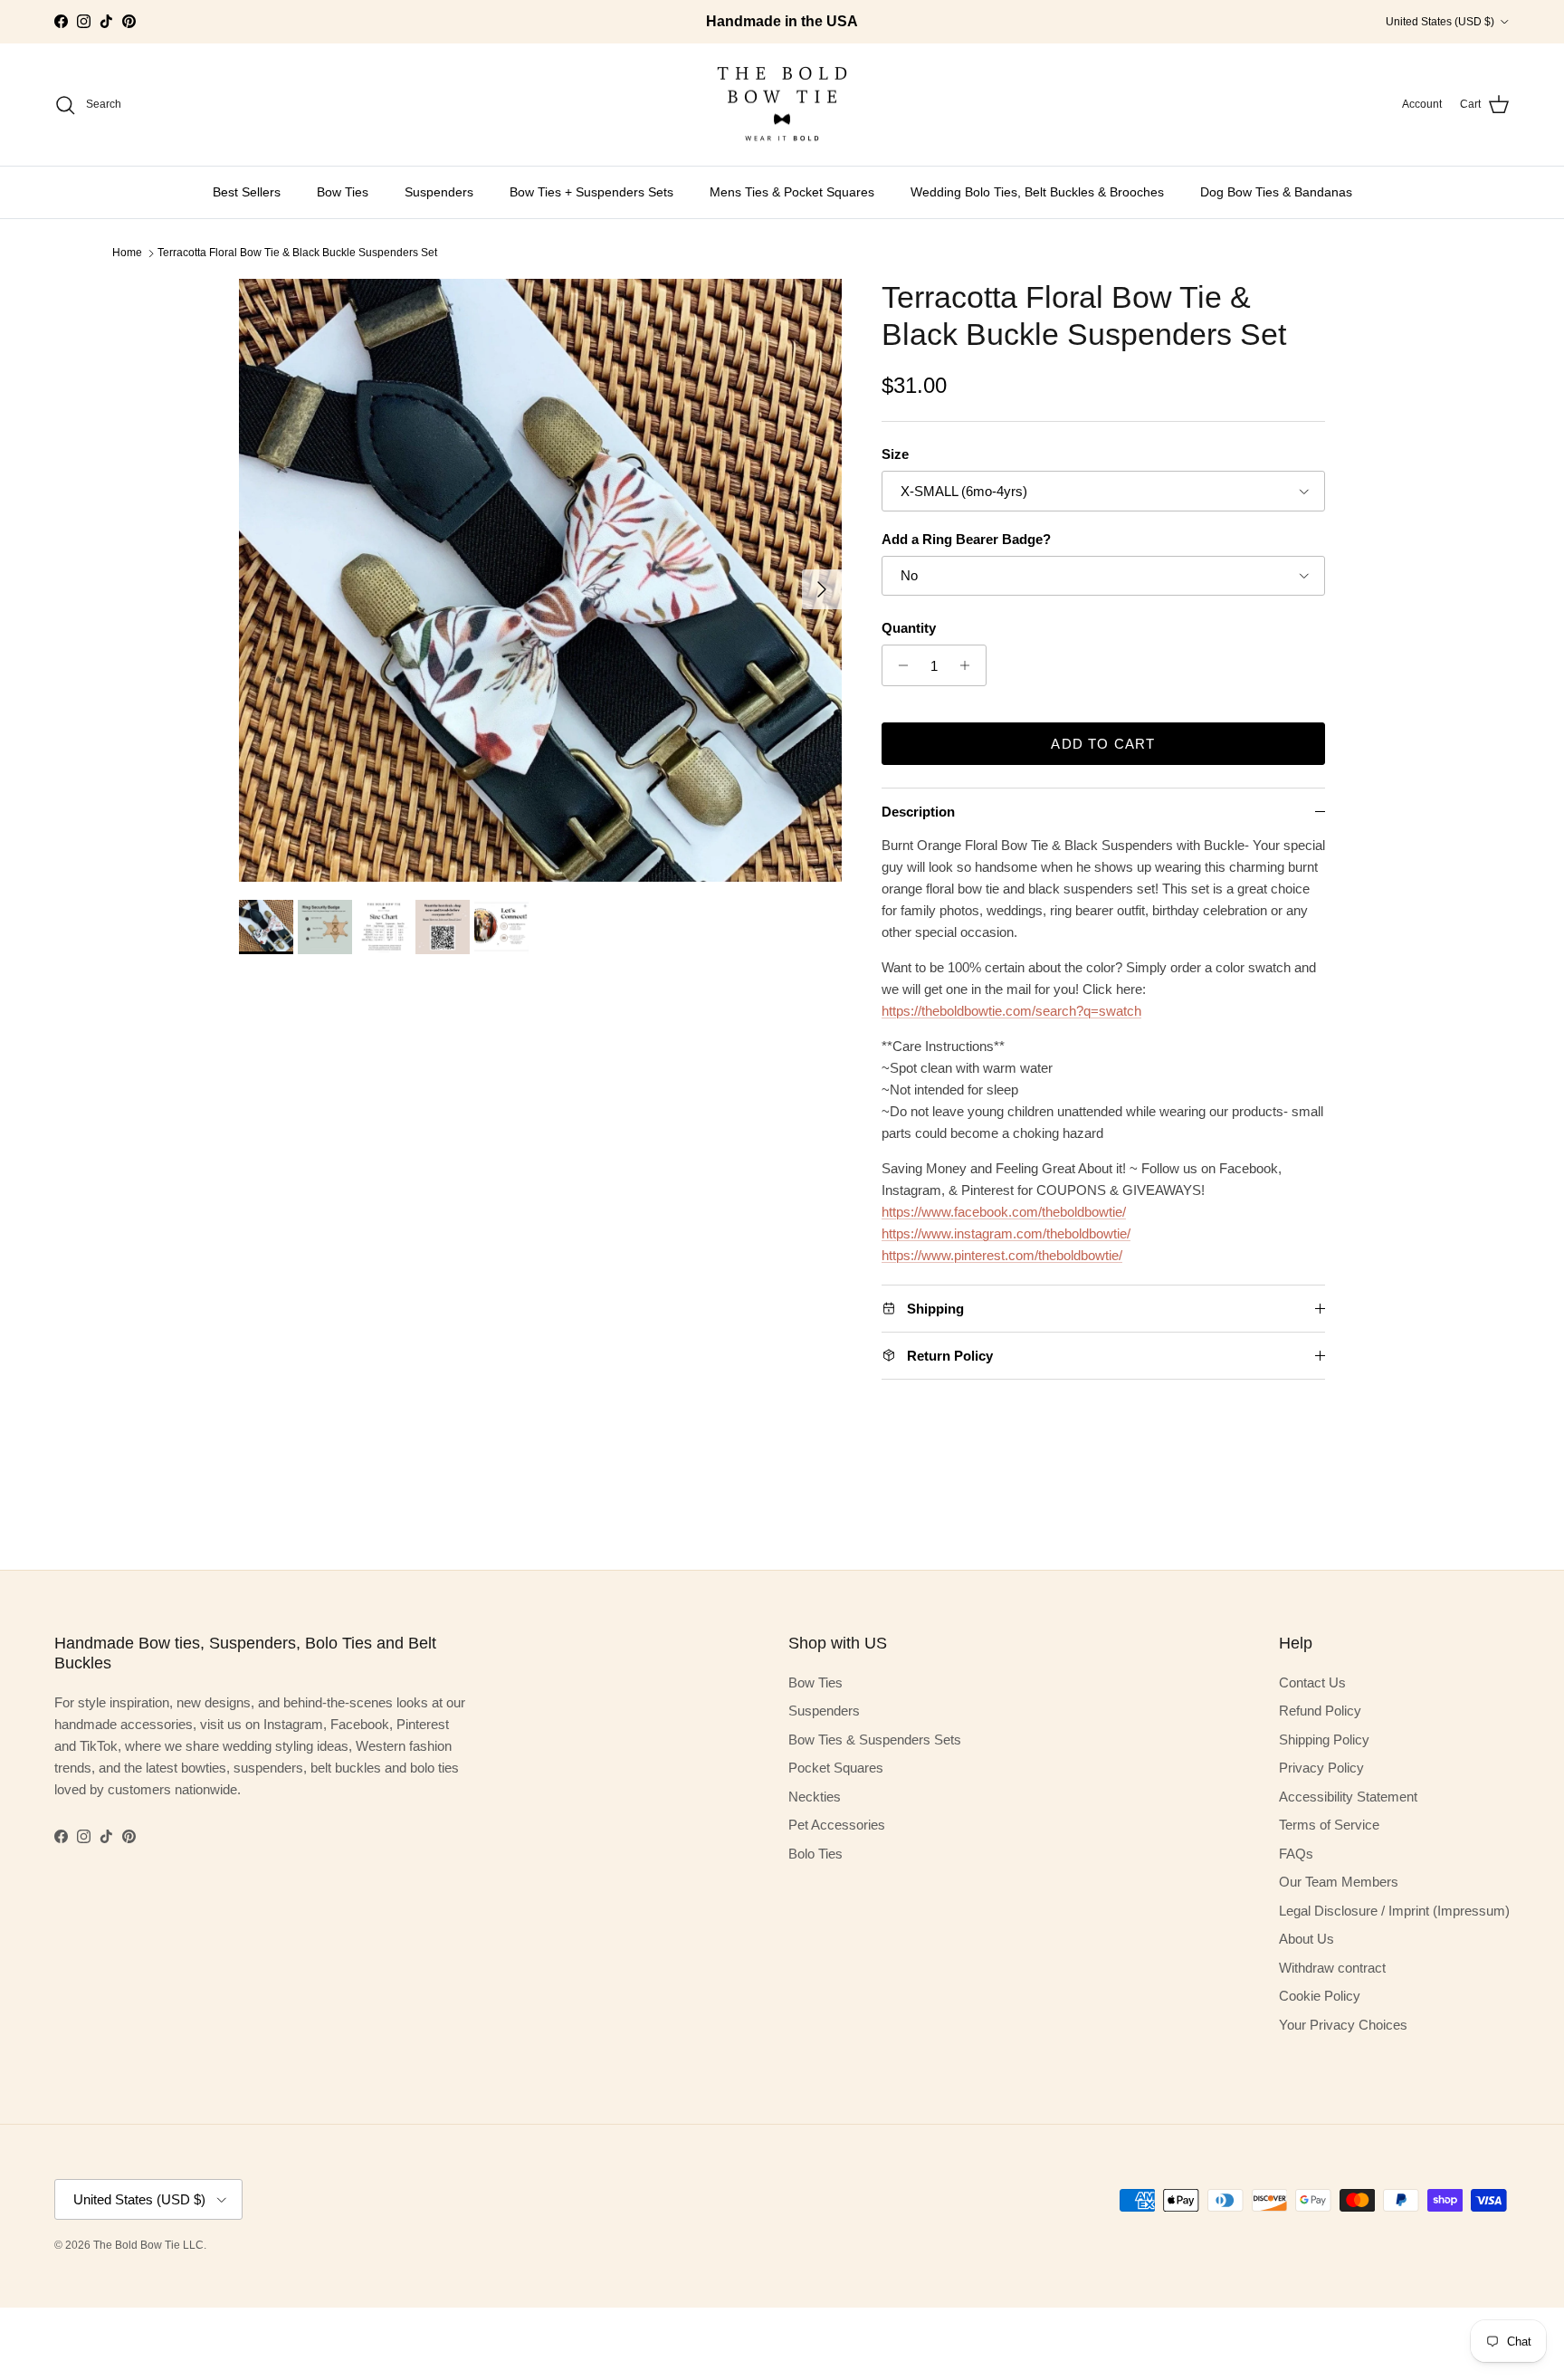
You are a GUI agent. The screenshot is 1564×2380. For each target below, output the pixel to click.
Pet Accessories (837, 1825)
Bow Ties (343, 192)
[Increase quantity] (970, 665)
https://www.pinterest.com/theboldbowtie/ (1002, 1255)
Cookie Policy (1320, 1996)
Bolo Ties (815, 1854)
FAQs (1296, 1854)
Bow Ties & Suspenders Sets (875, 1740)
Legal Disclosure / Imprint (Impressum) (1394, 1911)
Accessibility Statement (1348, 1797)
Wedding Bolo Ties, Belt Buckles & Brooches (1037, 192)
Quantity (909, 628)
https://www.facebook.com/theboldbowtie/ (1004, 1212)
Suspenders (439, 192)
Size (895, 454)
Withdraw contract (1332, 1968)
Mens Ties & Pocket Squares (792, 192)
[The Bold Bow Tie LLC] (782, 105)
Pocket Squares (836, 1768)
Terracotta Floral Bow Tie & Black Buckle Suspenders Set (297, 253)
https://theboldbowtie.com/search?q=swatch (1011, 1011)
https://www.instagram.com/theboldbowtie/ (1006, 1233)
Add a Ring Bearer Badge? (966, 539)
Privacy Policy (1321, 1768)
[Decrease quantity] (898, 665)
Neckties (815, 1797)
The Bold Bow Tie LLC (148, 2245)
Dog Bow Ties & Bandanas (1276, 192)
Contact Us (1312, 1682)
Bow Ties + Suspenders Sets (591, 192)
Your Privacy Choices (1343, 2025)
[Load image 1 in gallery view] (540, 580)
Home (127, 253)
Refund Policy (1320, 1711)
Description (918, 812)
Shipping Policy (1324, 1740)
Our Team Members (1339, 1882)
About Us (1307, 1939)
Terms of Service (1329, 1825)
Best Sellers (247, 192)
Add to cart (1103, 744)
